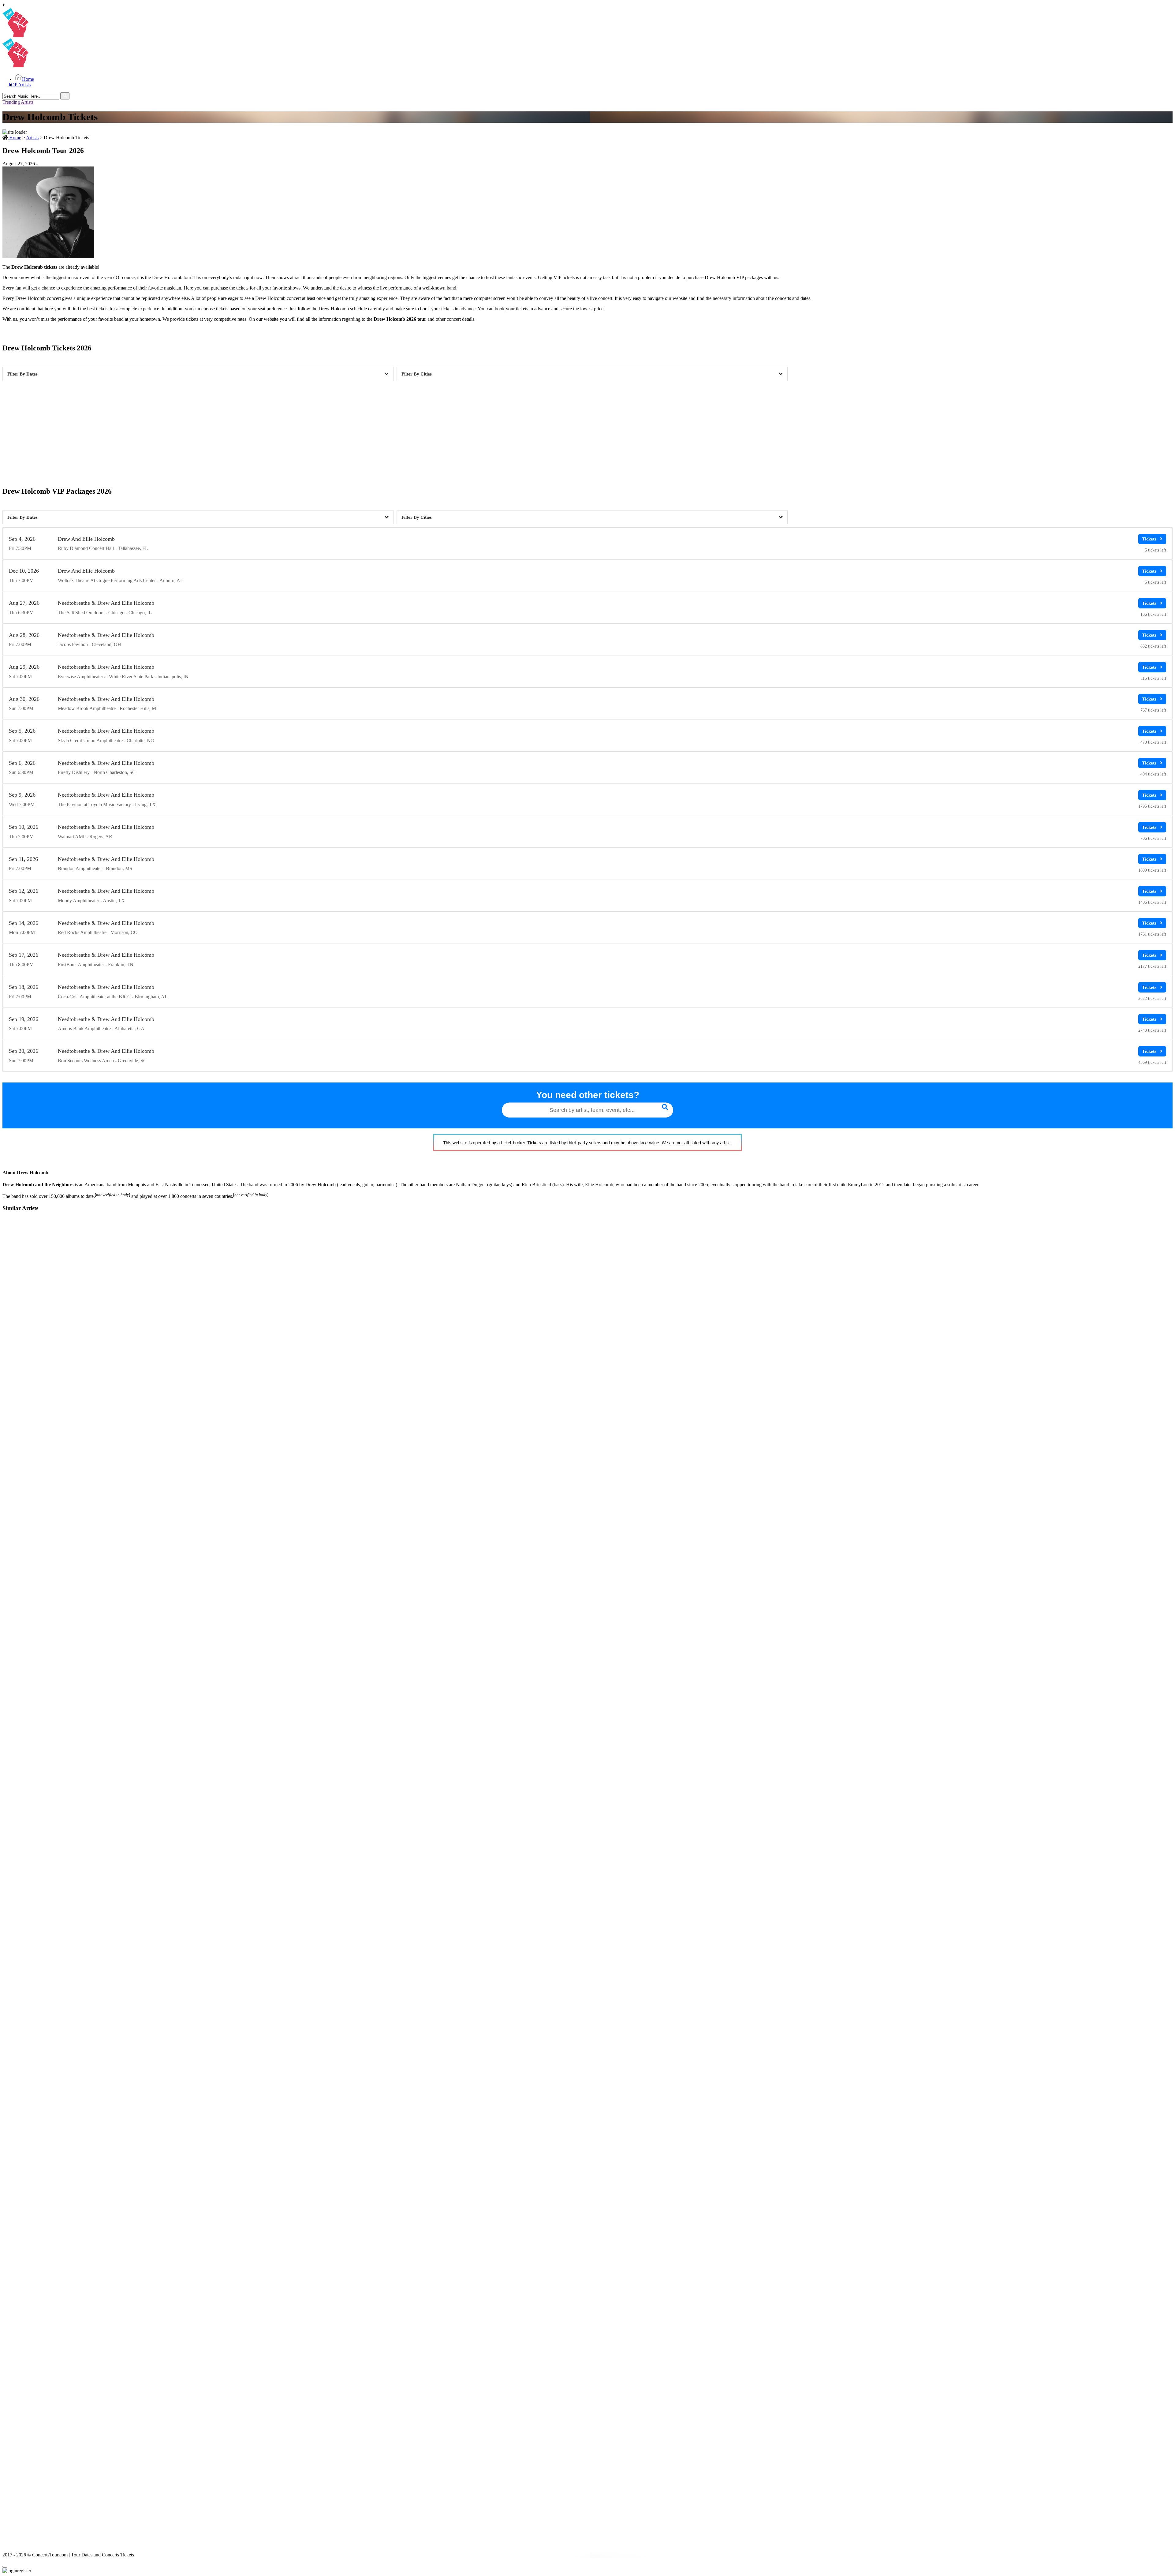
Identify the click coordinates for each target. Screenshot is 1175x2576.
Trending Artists (18, 102)
